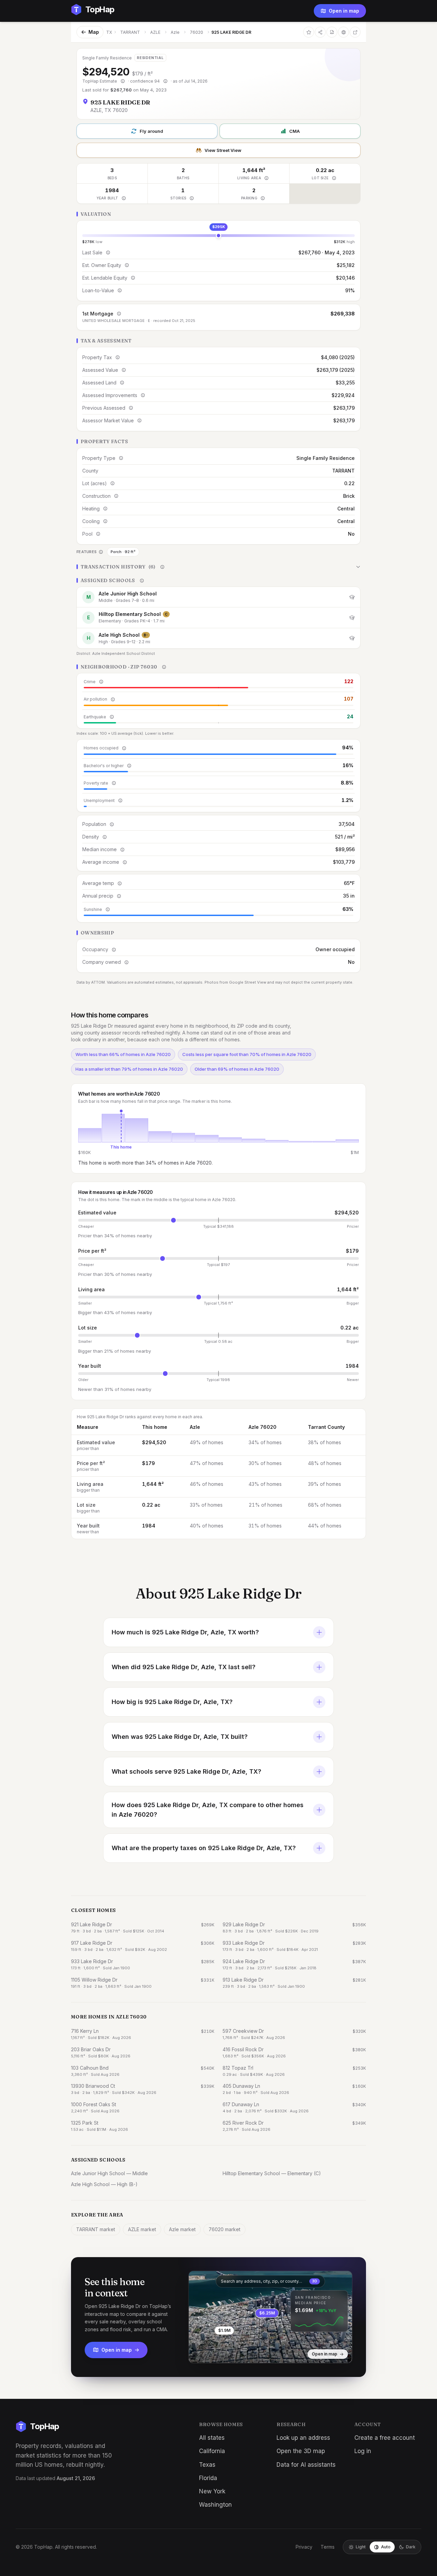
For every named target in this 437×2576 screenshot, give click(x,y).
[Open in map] (270, 2317)
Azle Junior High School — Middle (109, 2173)
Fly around (151, 131)
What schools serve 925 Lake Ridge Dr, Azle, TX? (186, 1771)
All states (212, 2438)
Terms (328, 2547)
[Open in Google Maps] (355, 32)
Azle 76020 (263, 1427)
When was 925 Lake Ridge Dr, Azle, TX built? (180, 1737)
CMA (294, 131)
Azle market (182, 2229)
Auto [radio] (386, 2547)
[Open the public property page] (343, 32)
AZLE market (142, 2229)
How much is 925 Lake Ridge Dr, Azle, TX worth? (185, 1632)
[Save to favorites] (309, 32)
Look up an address (303, 2438)
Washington (215, 2505)
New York (212, 2491)
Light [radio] (361, 2547)
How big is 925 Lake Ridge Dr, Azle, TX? (172, 1702)
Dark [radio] (411, 2547)
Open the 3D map (301, 2451)
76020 (196, 32)
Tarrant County (326, 1427)
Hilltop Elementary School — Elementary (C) (272, 2173)
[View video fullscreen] (213, 2353)
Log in (363, 2451)
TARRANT (130, 32)
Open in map (344, 11)
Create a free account (385, 2438)
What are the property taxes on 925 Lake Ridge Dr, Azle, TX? (204, 1848)
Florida (208, 2478)
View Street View (223, 150)
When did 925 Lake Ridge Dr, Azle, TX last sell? (184, 1667)
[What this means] (123, 81)
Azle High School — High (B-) (104, 2184)
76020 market (224, 2229)
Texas (207, 2465)
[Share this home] (320, 32)
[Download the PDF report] (332, 32)
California (212, 2451)
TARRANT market (96, 2229)
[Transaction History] (218, 567)
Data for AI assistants (306, 2465)
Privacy (304, 2547)
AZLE (155, 32)
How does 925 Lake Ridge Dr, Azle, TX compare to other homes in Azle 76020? (208, 1810)
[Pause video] (199, 2353)
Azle (175, 32)
